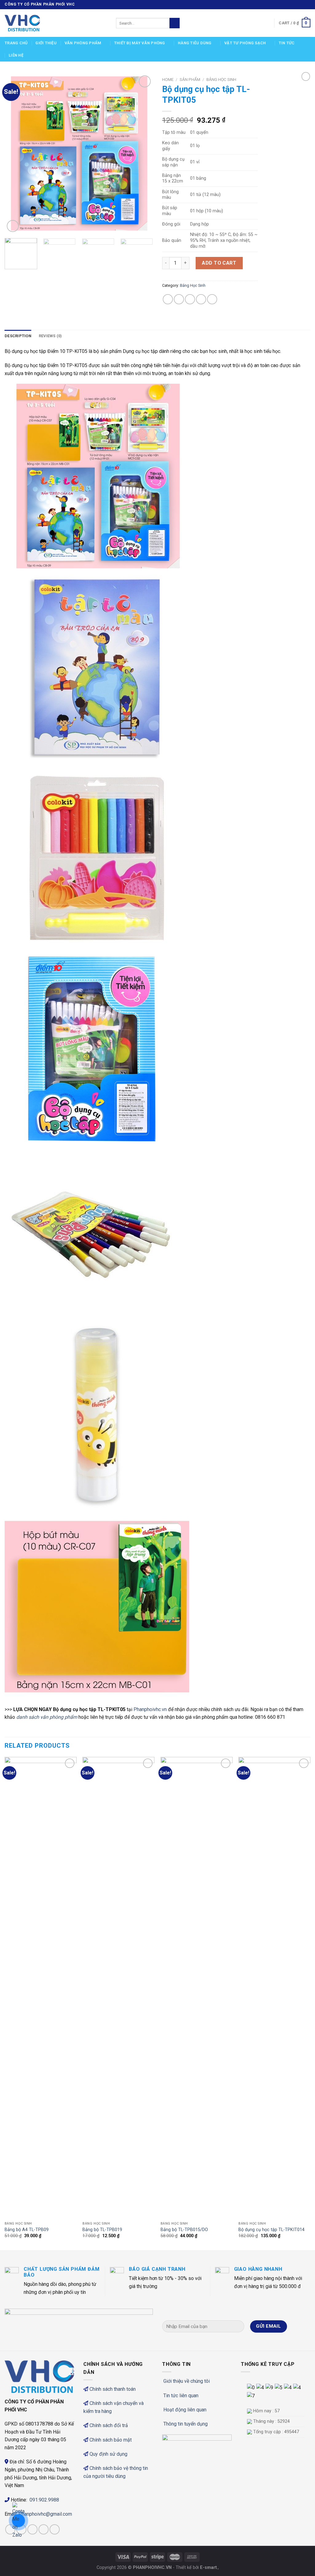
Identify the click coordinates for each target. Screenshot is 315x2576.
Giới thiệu (46, 43)
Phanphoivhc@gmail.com (46, 2514)
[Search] (175, 23)
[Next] (142, 154)
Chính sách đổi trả (109, 2425)
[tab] (18, 336)
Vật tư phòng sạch (245, 43)
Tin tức (287, 43)
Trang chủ (16, 43)
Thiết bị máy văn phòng (140, 43)
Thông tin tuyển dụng (185, 2424)
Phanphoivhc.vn (150, 1709)
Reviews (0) (50, 336)
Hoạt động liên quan (185, 2410)
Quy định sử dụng (108, 2454)
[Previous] (15, 154)
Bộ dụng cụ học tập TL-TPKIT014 (271, 2230)
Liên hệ (16, 55)
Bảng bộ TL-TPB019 (102, 2230)
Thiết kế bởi (196, 2568)
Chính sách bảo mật (111, 2440)
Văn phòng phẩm (83, 43)
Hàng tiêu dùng (195, 43)
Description (18, 336)
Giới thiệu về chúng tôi (187, 2381)
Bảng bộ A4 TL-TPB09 (27, 2230)
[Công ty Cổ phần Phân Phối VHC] (56, 23)
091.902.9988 (44, 2500)
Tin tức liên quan (181, 2396)
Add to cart (219, 263)
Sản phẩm (190, 79)
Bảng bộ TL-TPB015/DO (184, 2230)
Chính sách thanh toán (113, 2389)
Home (168, 79)
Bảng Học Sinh (221, 79)
